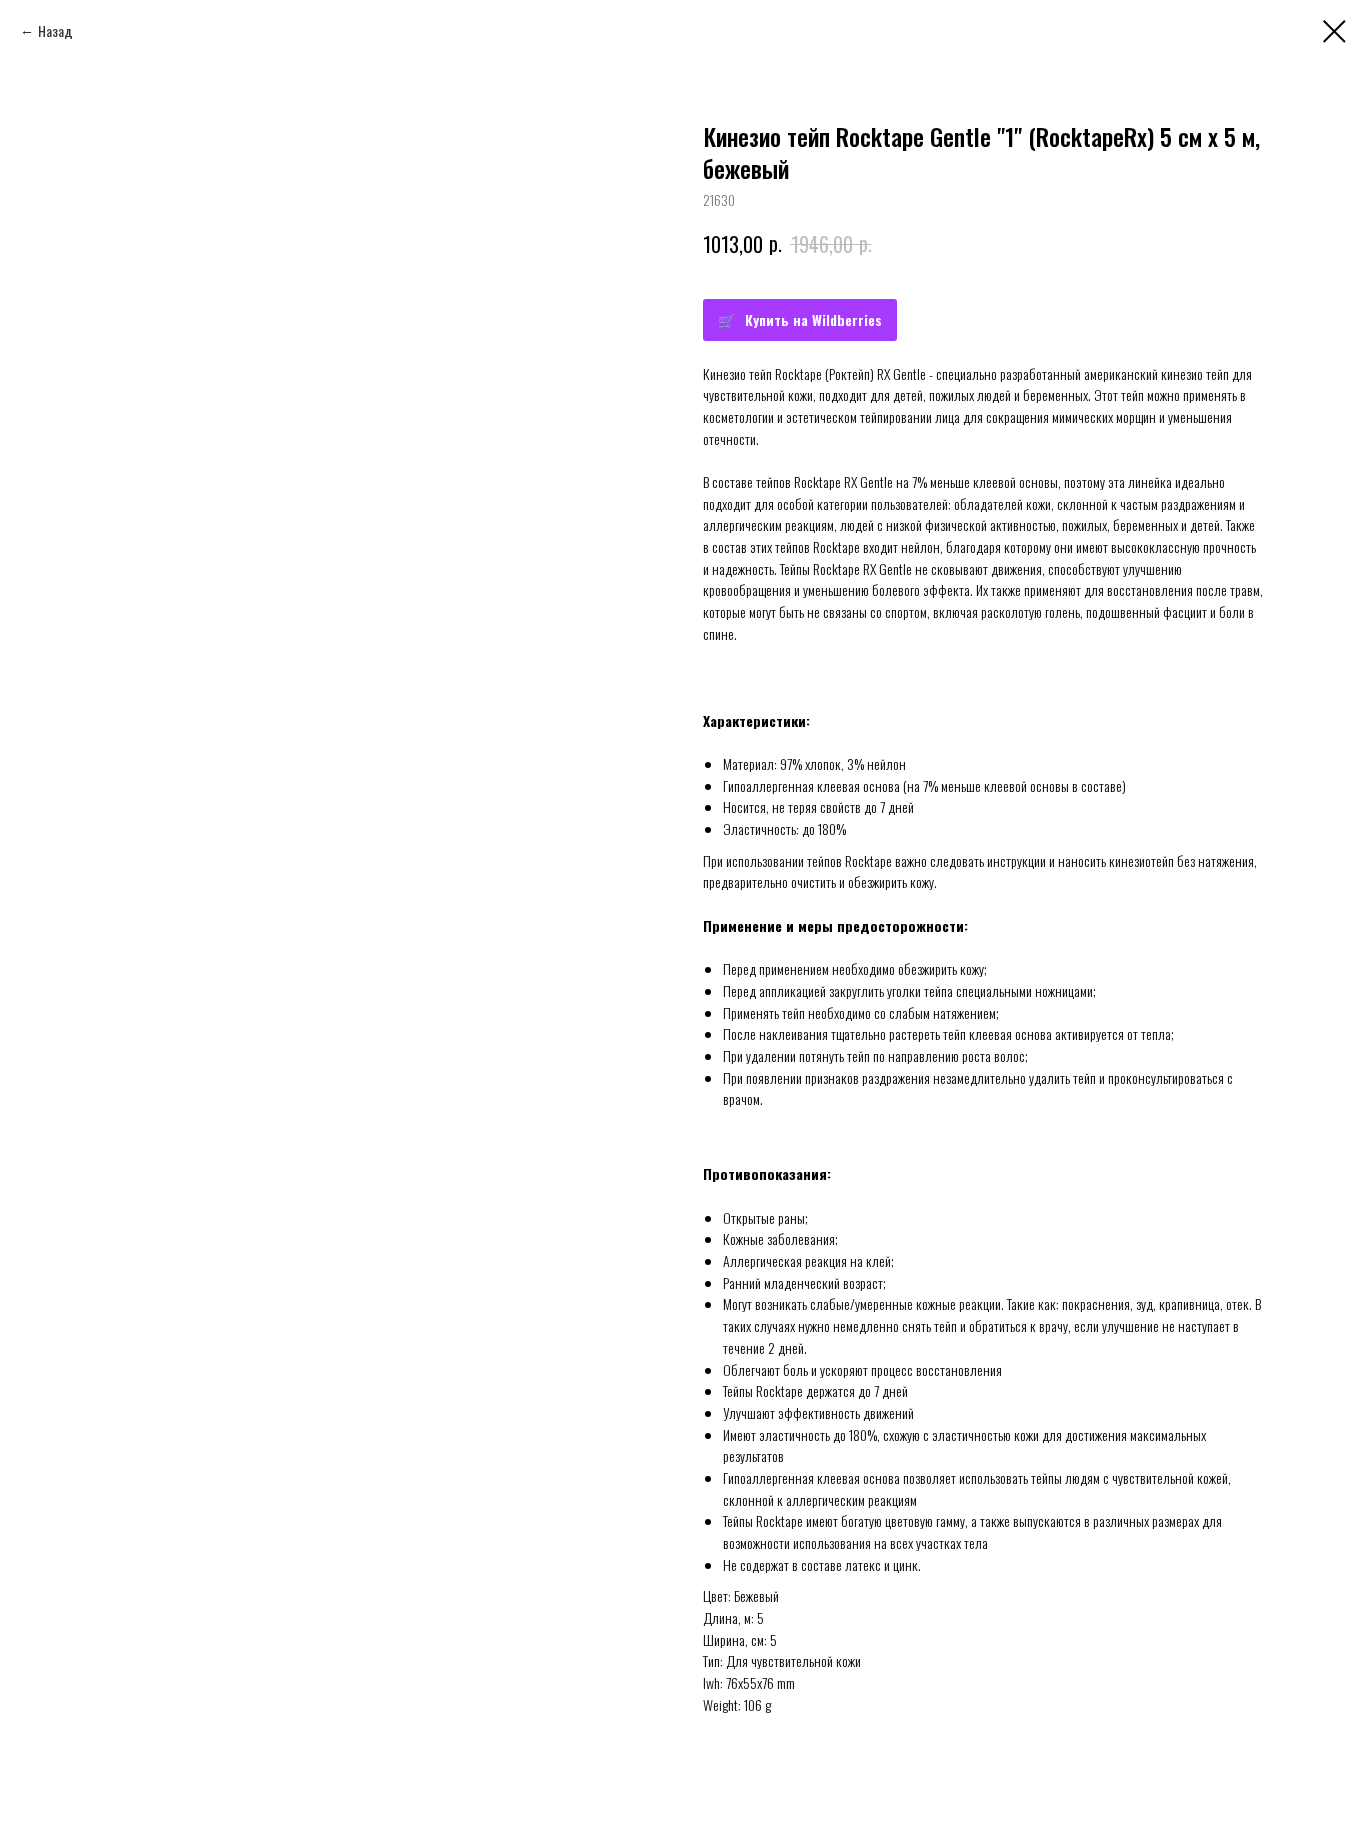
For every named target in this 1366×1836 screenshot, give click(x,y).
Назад (55, 30)
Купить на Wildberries (813, 319)
